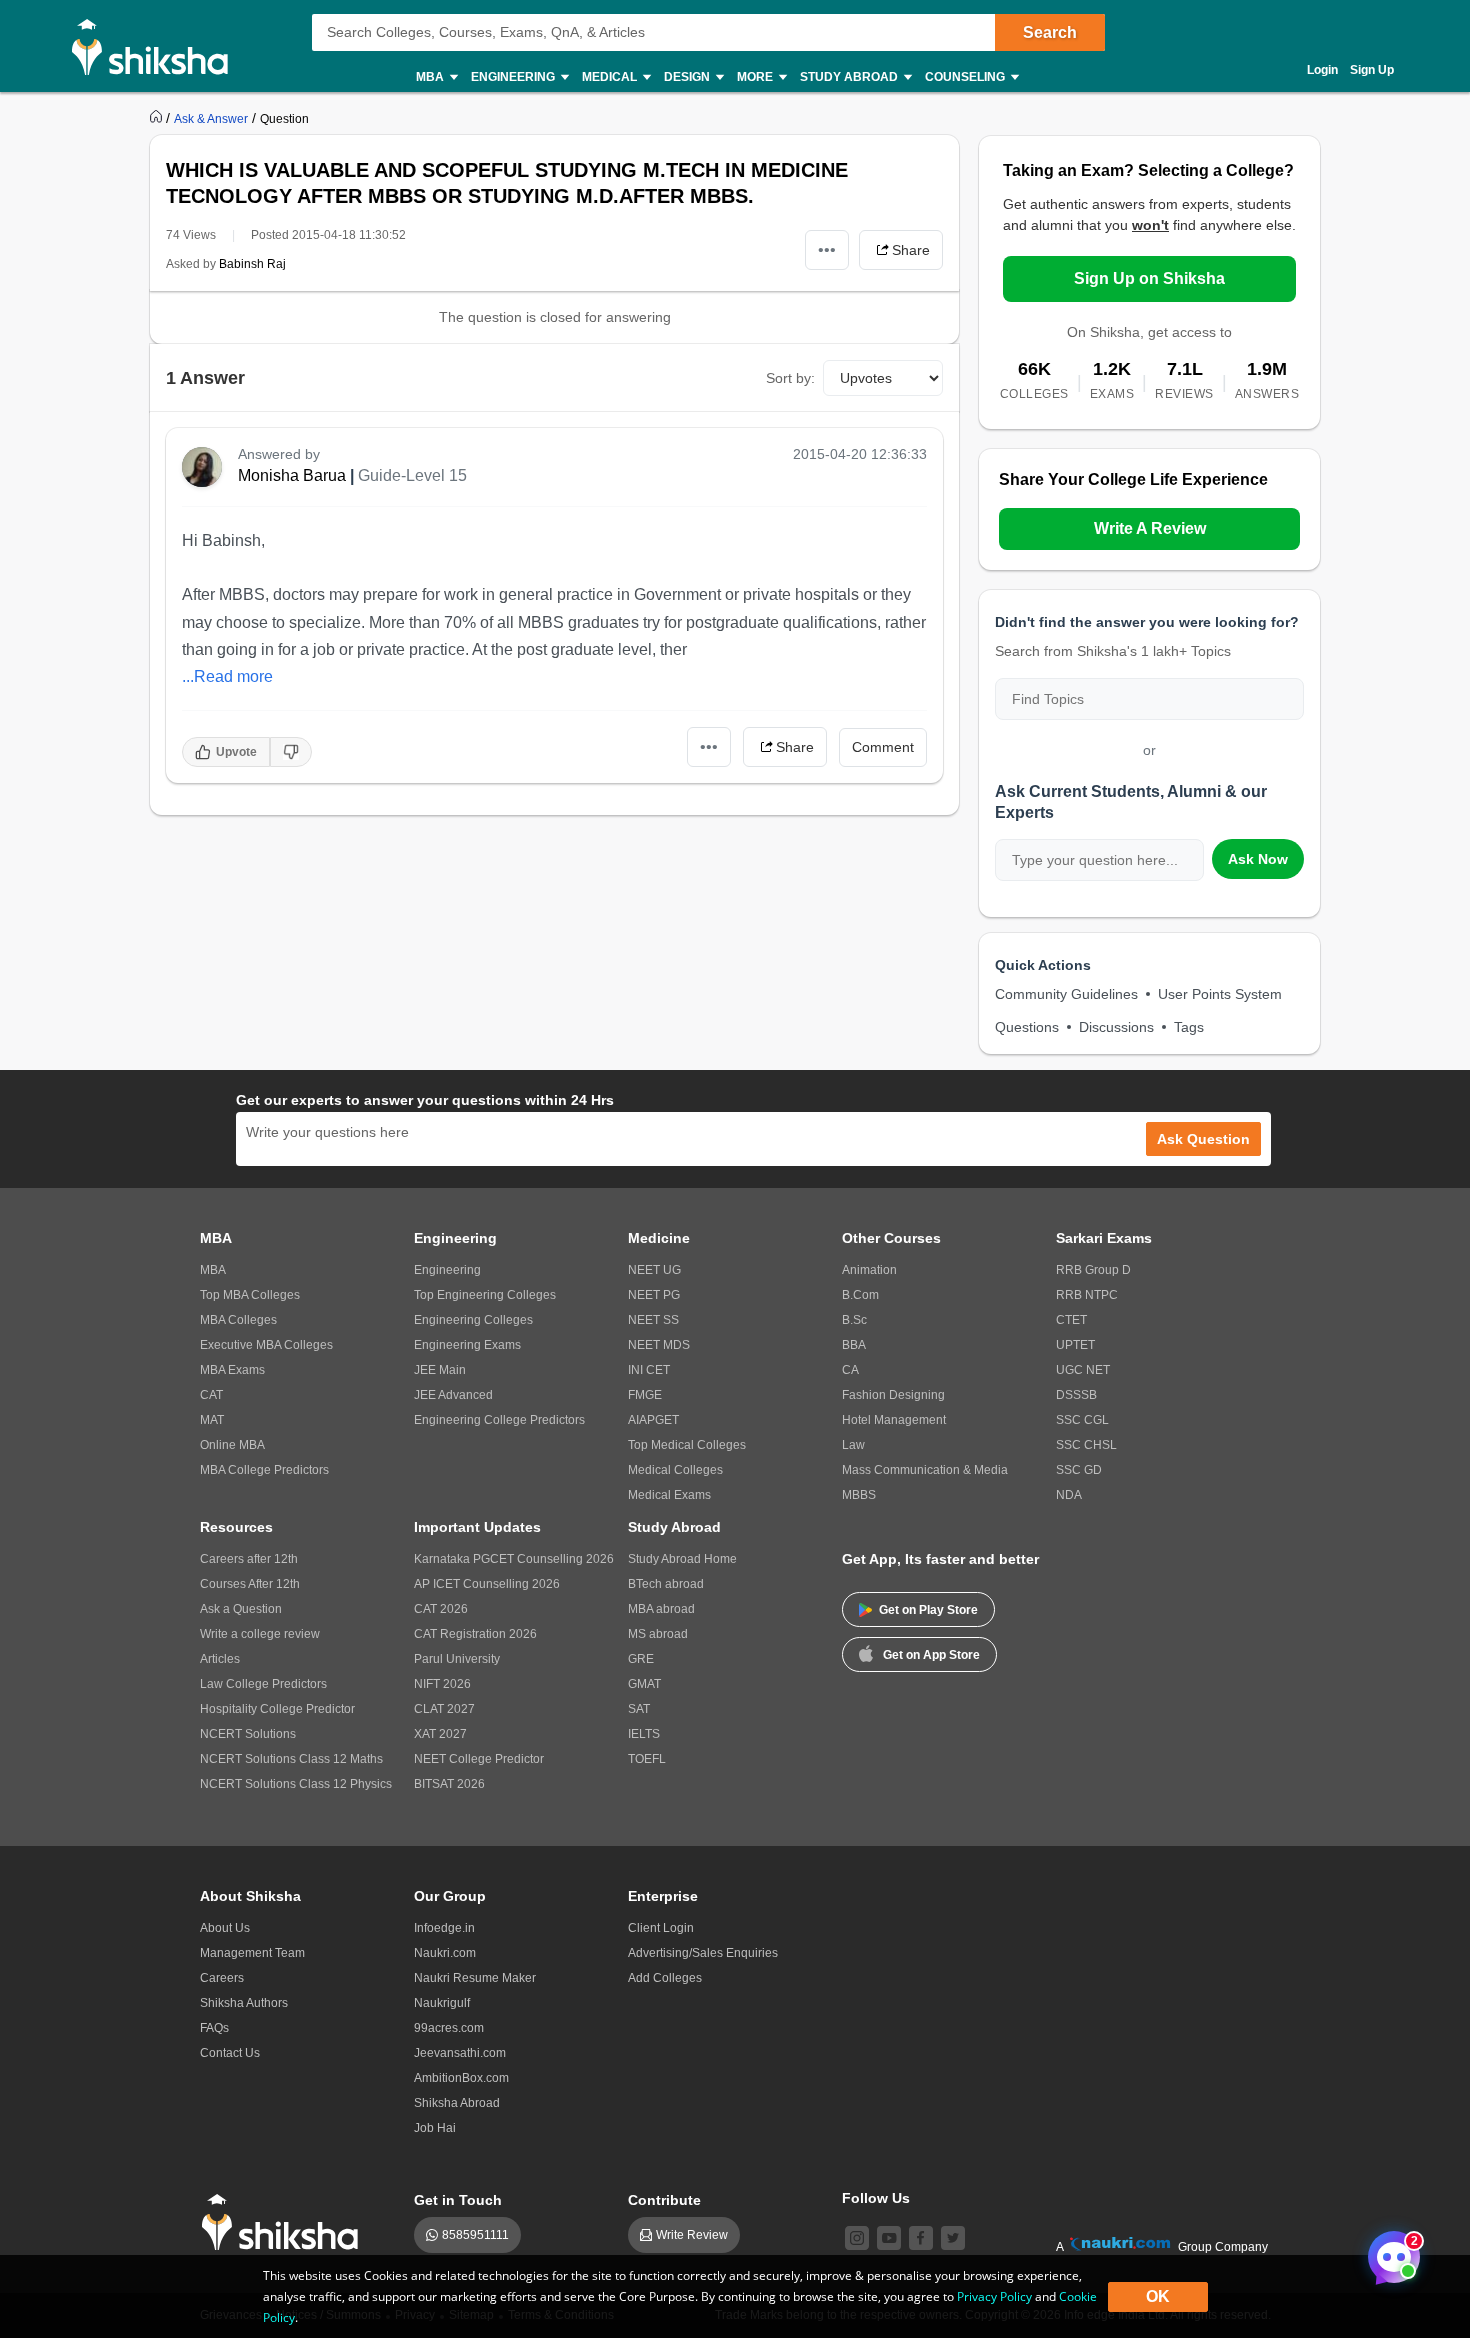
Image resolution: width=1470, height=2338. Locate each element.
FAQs (214, 2028)
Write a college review (260, 1634)
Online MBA (232, 1445)
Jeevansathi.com (460, 2053)
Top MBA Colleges (250, 1295)
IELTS (644, 1734)
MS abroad (658, 1634)
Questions (1027, 1027)
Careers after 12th (249, 1559)
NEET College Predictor (479, 1759)
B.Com (860, 1295)
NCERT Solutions (248, 1734)
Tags (1189, 1027)
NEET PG (654, 1295)
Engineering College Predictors (499, 1420)
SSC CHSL (1086, 1445)
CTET (1071, 1320)
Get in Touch (458, 2200)
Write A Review (1150, 528)
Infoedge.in (444, 1928)
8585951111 (475, 2235)
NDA (1069, 1495)
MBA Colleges (238, 1320)
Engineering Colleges (473, 1320)
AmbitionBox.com (461, 2078)
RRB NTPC (1087, 1295)
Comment (883, 747)
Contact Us (230, 2053)
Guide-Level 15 (412, 475)
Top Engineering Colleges (485, 1295)
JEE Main (440, 1370)
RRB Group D (1093, 1270)
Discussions (1116, 1027)
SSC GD (1079, 1470)
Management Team (252, 1953)
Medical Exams (669, 1495)
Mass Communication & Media (925, 1470)
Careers (222, 1978)
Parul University (457, 1659)
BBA (854, 1345)
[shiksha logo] (285, 2222)
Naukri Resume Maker (475, 1978)
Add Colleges (665, 1978)
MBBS (859, 1495)
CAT (211, 1395)
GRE (641, 1659)
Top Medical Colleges (687, 1445)
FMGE (645, 1395)
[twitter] (953, 2238)
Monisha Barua (292, 475)
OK (1158, 2296)
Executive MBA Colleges (266, 1345)
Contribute (664, 2200)
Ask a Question (241, 1609)
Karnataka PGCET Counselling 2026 (514, 1559)
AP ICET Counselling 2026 (487, 1584)
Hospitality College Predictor (277, 1709)
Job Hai (435, 2128)
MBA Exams (232, 1370)
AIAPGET (653, 1420)
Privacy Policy (994, 2296)
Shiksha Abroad (457, 2103)
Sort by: (790, 378)
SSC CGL (1082, 1420)
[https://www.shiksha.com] (158, 118)
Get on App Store (931, 1655)
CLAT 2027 (444, 1709)
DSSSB (1076, 1395)
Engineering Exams (467, 1345)
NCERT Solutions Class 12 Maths (291, 1759)
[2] (1389, 2252)
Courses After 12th (250, 1584)
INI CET (649, 1370)
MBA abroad (661, 1609)
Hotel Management (894, 1420)
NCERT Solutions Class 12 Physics (296, 1784)
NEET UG (654, 1270)
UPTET (1075, 1345)
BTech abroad (666, 1584)
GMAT (644, 1684)
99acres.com (449, 2028)
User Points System (1220, 994)
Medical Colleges (675, 1470)
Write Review (692, 2235)
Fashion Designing (893, 1395)
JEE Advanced (453, 1395)
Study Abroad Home (682, 1559)
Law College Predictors (263, 1684)
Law (853, 1445)
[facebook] (921, 2238)
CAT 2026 (441, 1609)
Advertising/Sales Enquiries (703, 1953)
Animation (869, 1270)
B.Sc (854, 1320)
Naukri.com (445, 1953)
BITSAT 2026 (449, 1784)
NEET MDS (659, 1345)
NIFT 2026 (442, 1684)
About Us (225, 1928)
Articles (220, 1659)
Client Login (661, 1928)
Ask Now (1258, 859)
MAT (212, 1420)
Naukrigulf (442, 2003)
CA (850, 1370)
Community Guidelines (1066, 994)
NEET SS (653, 1320)
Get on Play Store (928, 1610)
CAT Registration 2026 (475, 1634)
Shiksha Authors (244, 2003)
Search (1050, 32)
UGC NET (1083, 1370)
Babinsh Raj (252, 264)
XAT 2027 (440, 1734)
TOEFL (647, 1759)
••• (827, 249)
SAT (639, 1709)
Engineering (447, 1270)
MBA (213, 1270)
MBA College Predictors (264, 1470)
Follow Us (876, 2198)
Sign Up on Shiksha (1149, 278)
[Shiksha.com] (157, 46)
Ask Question (1203, 1139)
